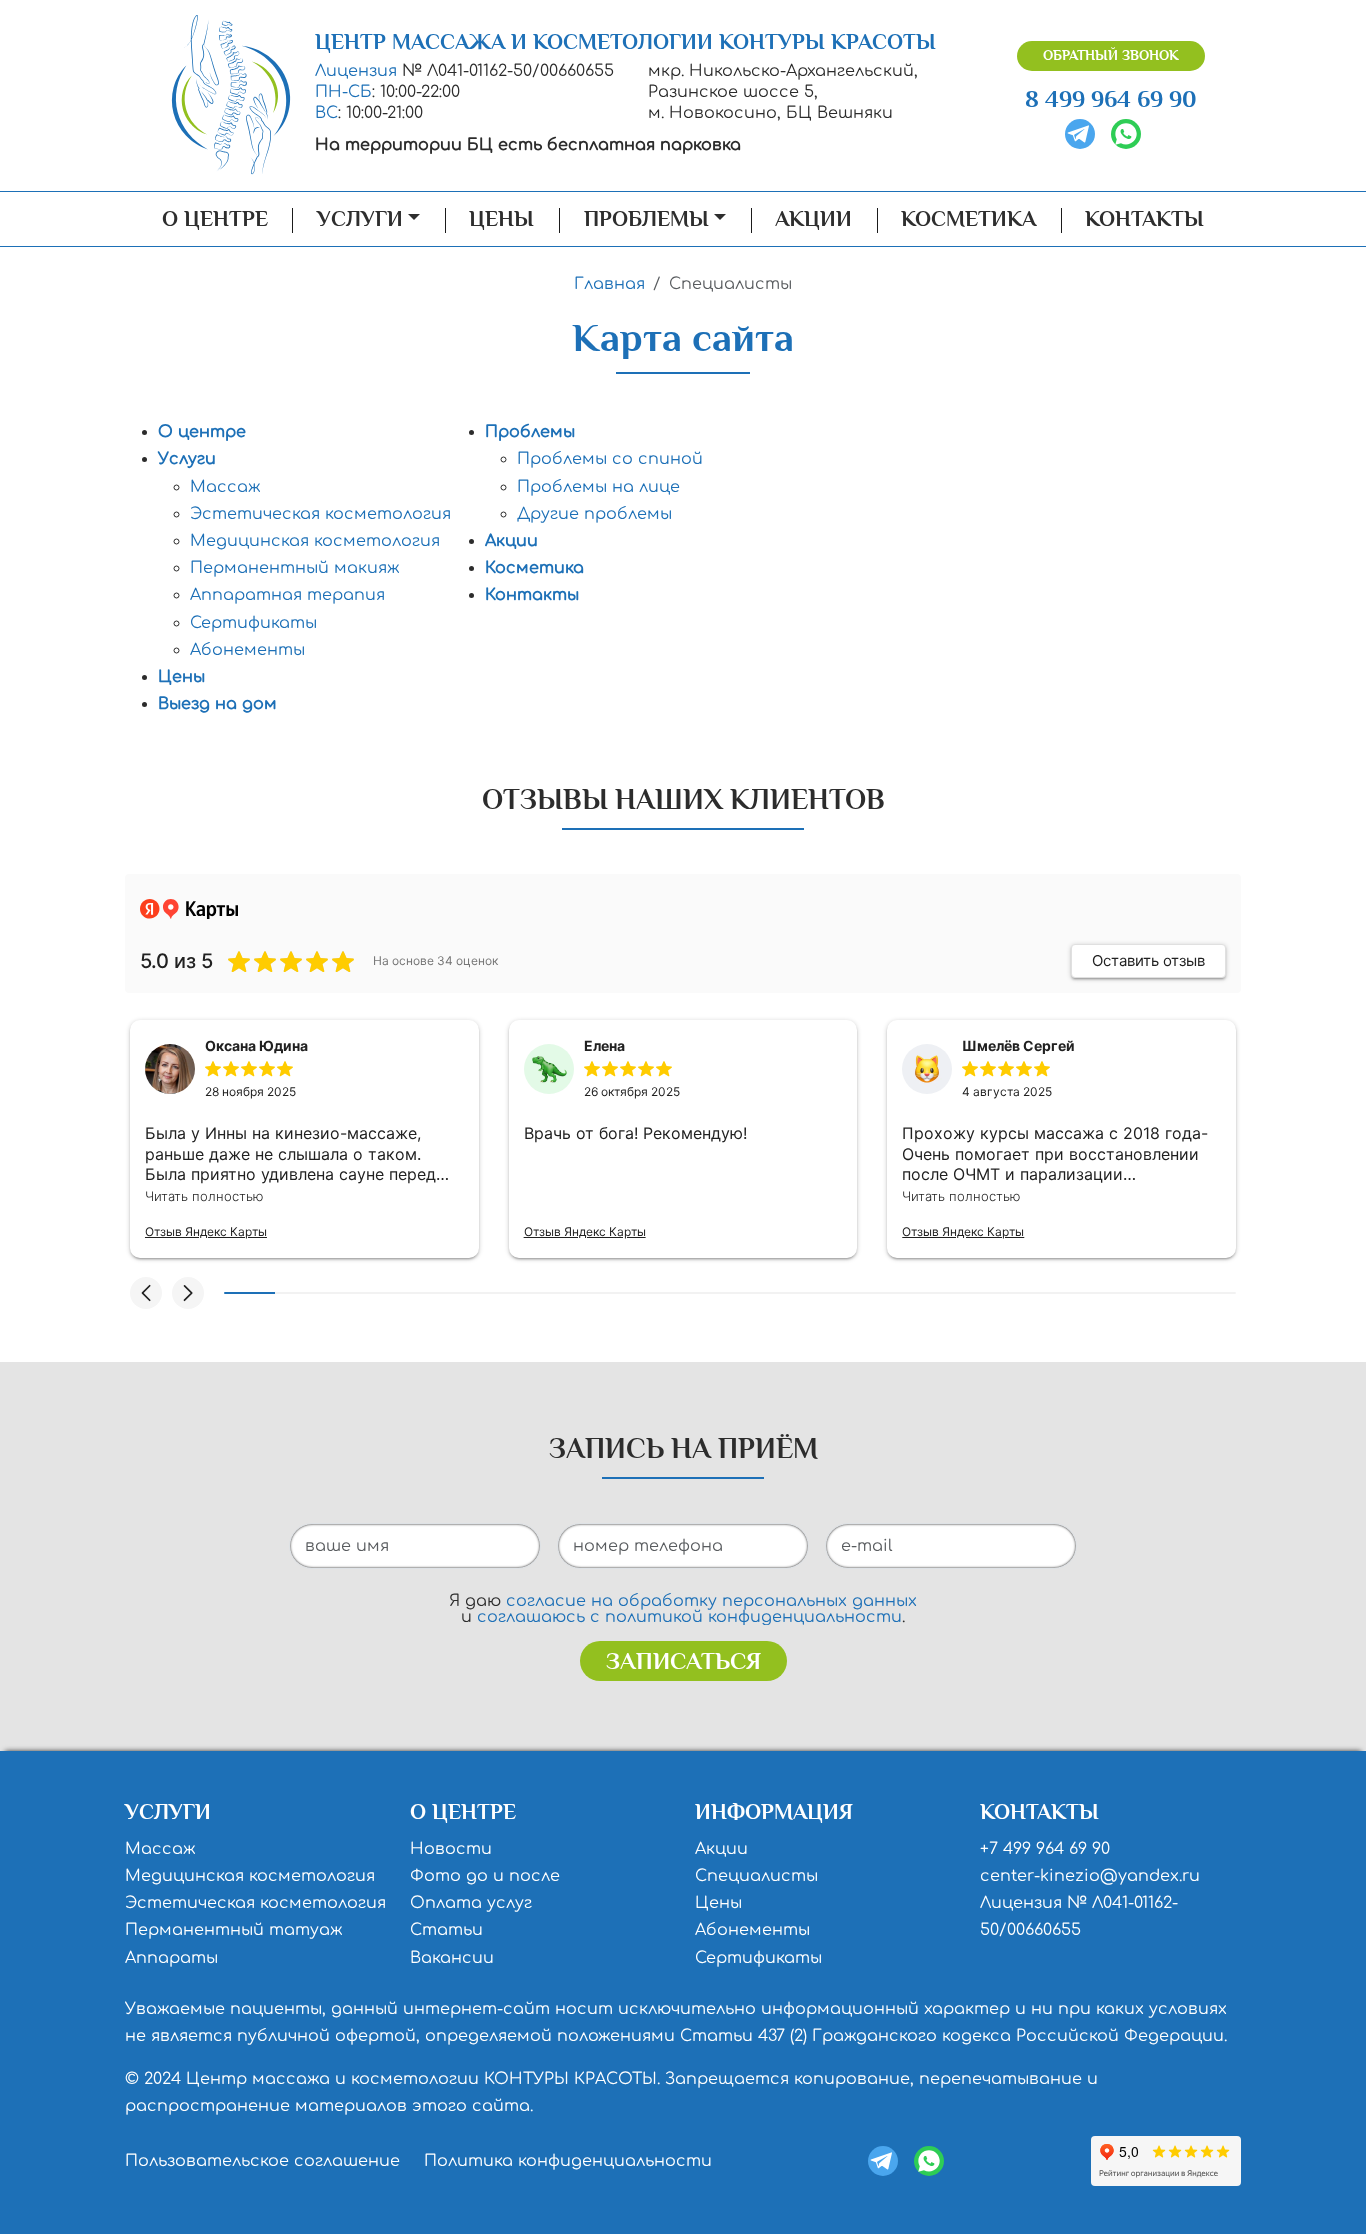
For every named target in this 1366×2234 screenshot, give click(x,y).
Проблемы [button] (646, 219)
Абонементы (247, 650)
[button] (146, 1293)
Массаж (225, 487)
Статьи (446, 1930)
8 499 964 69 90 (1111, 99)
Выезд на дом (217, 704)
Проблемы (530, 432)
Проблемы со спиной (610, 459)
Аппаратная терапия (287, 595)
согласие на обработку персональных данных (711, 1601)
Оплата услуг (471, 1903)
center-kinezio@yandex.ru (1090, 1876)
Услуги (187, 459)
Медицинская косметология (315, 541)
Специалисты (756, 1876)
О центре (215, 219)
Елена (604, 1045)
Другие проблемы (594, 514)
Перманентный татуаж (234, 1930)
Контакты (1144, 219)
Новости (451, 1849)
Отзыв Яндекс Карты (206, 1231)
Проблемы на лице (598, 487)
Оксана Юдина (256, 1045)
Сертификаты (253, 623)
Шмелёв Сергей (1018, 1045)
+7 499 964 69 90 (1045, 1849)
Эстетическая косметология (320, 514)
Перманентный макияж (295, 568)
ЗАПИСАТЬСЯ (683, 1661)
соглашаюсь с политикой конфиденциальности (689, 1617)
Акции (813, 219)
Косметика (968, 219)
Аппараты (171, 1958)
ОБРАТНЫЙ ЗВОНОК (1111, 55)
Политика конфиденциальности (568, 2161)
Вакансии (452, 1958)
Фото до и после (485, 1876)
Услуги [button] (360, 219)
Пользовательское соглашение (262, 2161)
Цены (501, 219)
